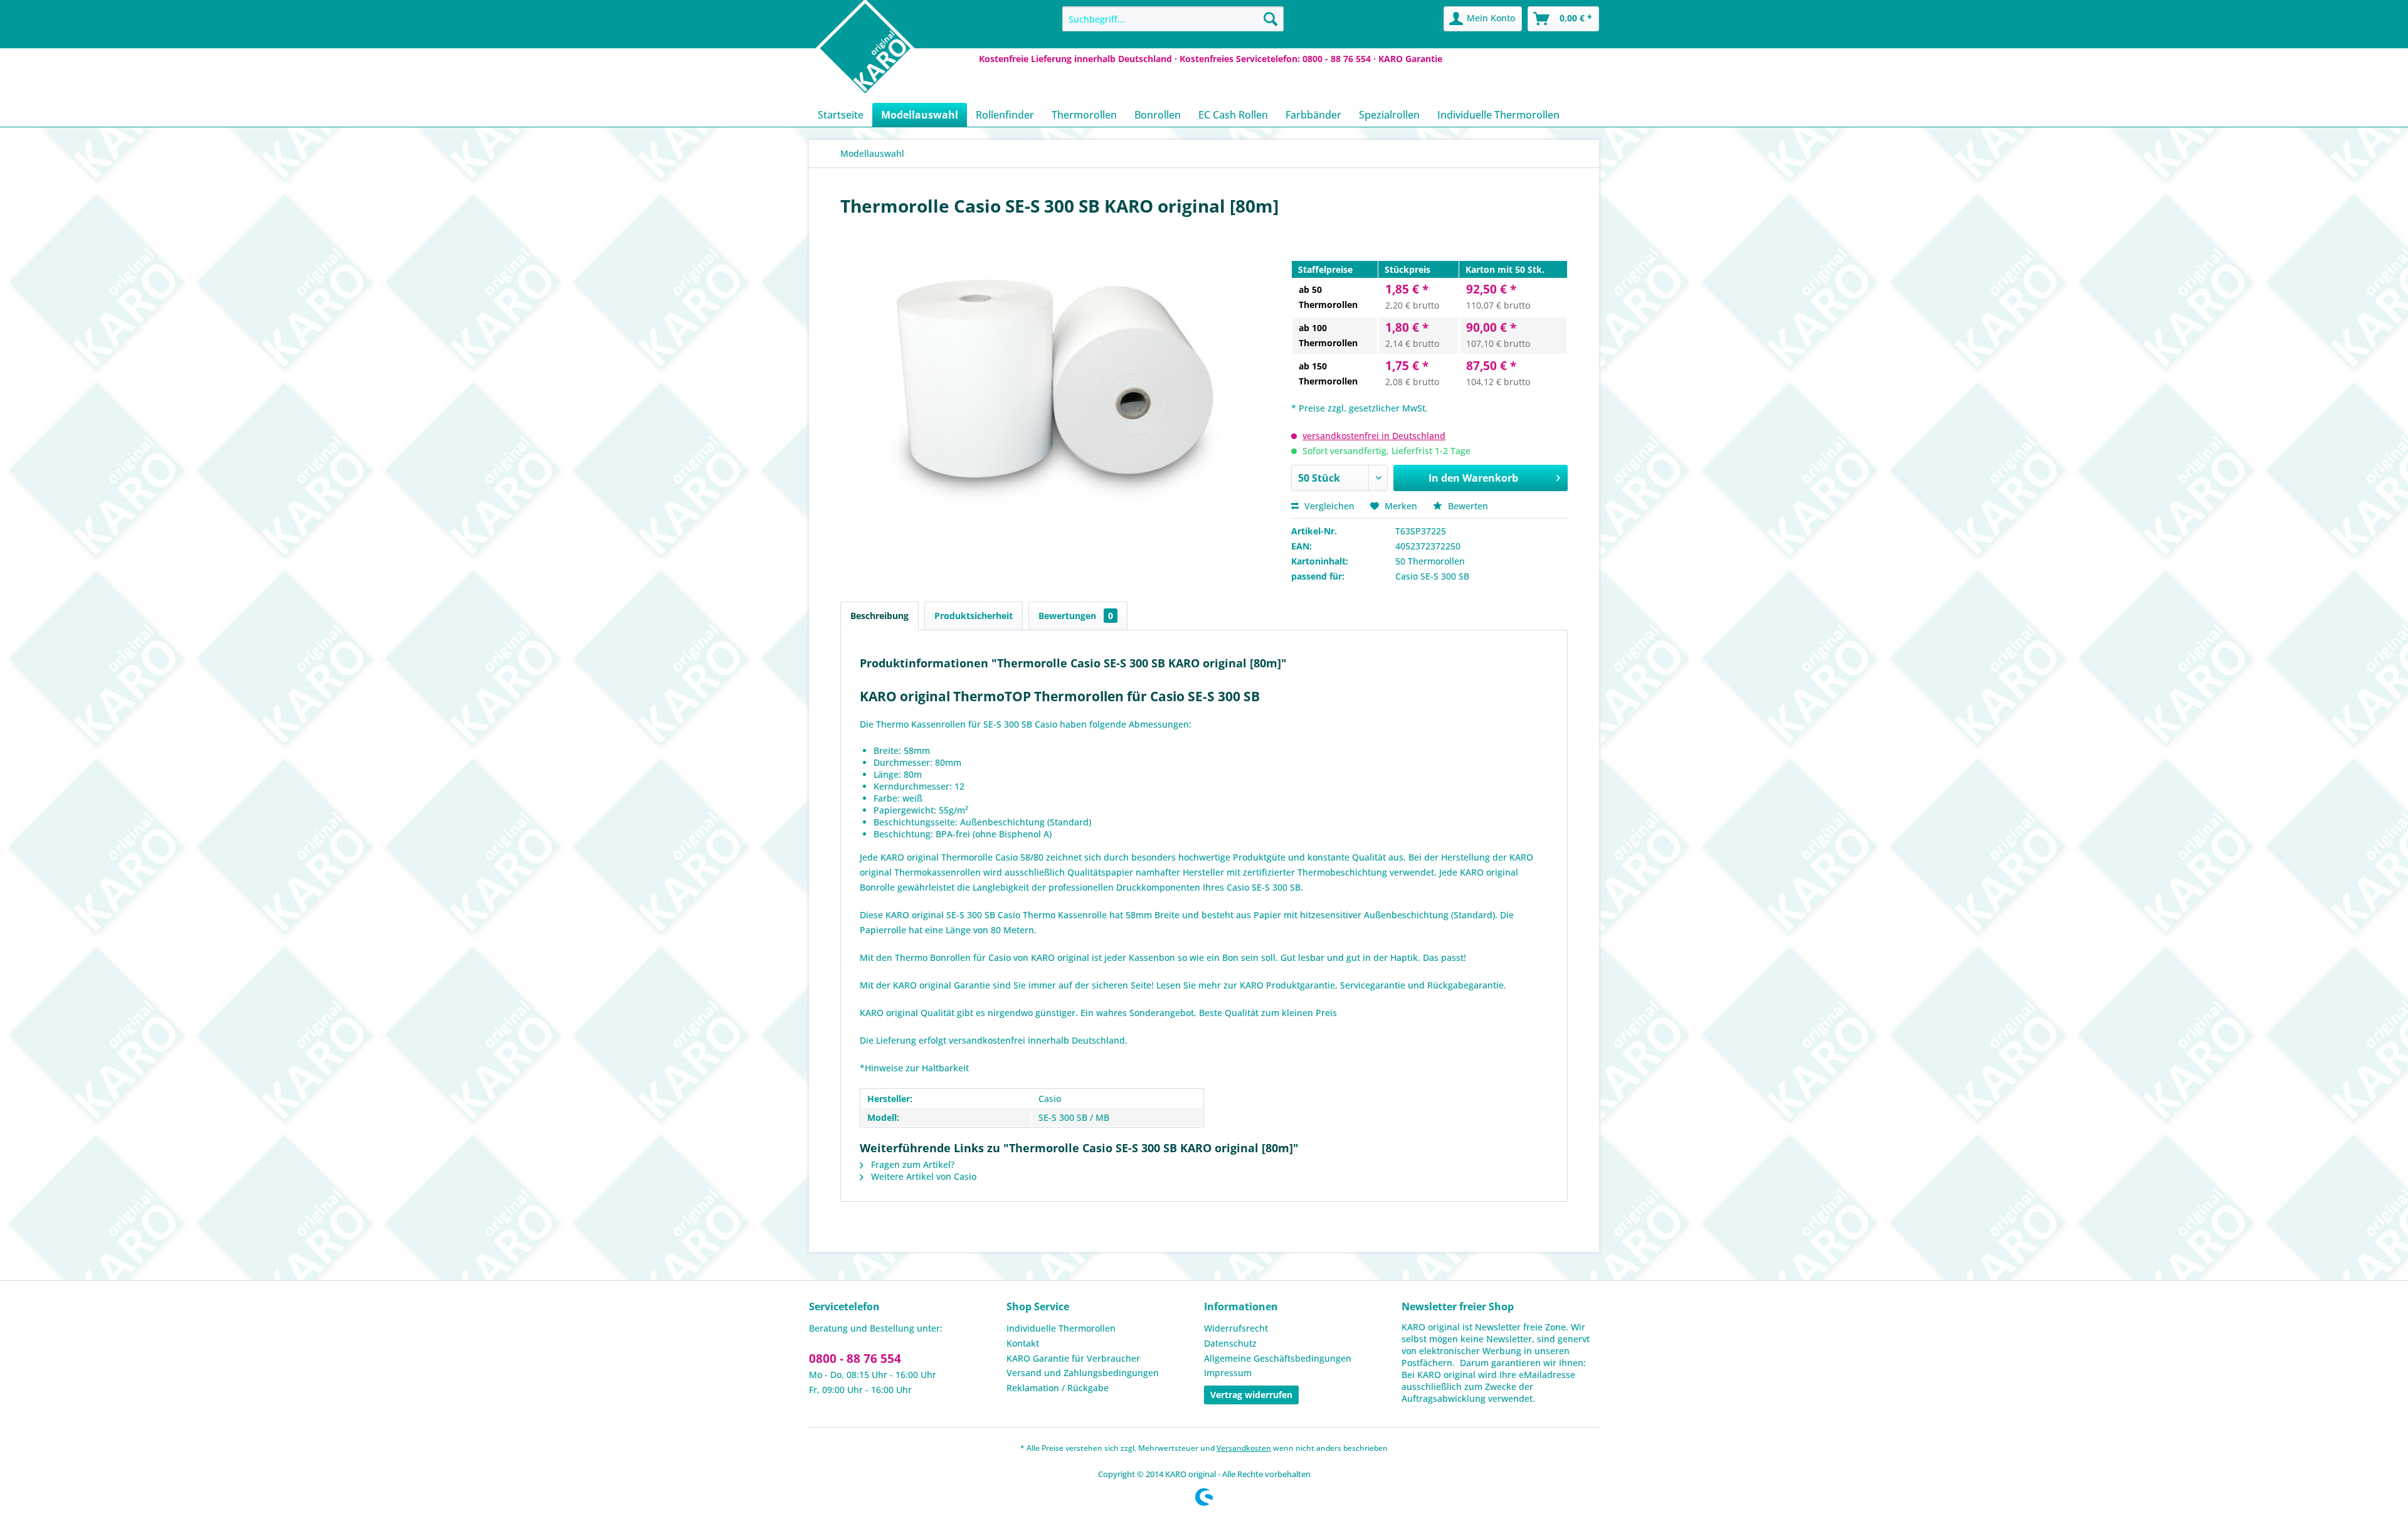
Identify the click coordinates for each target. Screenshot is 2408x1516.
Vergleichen (1328, 506)
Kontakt (1023, 1343)
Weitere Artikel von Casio (922, 1176)
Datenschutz (1230, 1343)
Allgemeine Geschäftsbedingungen (1278, 1358)
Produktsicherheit (974, 616)
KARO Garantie (1410, 59)
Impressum (1228, 1373)
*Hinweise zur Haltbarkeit (914, 1068)
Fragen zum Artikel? (911, 1164)
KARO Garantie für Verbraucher (1073, 1358)
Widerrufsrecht (1236, 1328)
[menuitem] (1173, 19)
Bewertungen (1076, 616)
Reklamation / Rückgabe (1058, 1388)
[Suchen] (1270, 19)
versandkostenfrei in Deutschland (1374, 436)
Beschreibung (879, 616)
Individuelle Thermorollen (1061, 1328)
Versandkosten (1244, 1448)
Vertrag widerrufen (1251, 1395)
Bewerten (1467, 506)
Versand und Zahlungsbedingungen (1083, 1373)
